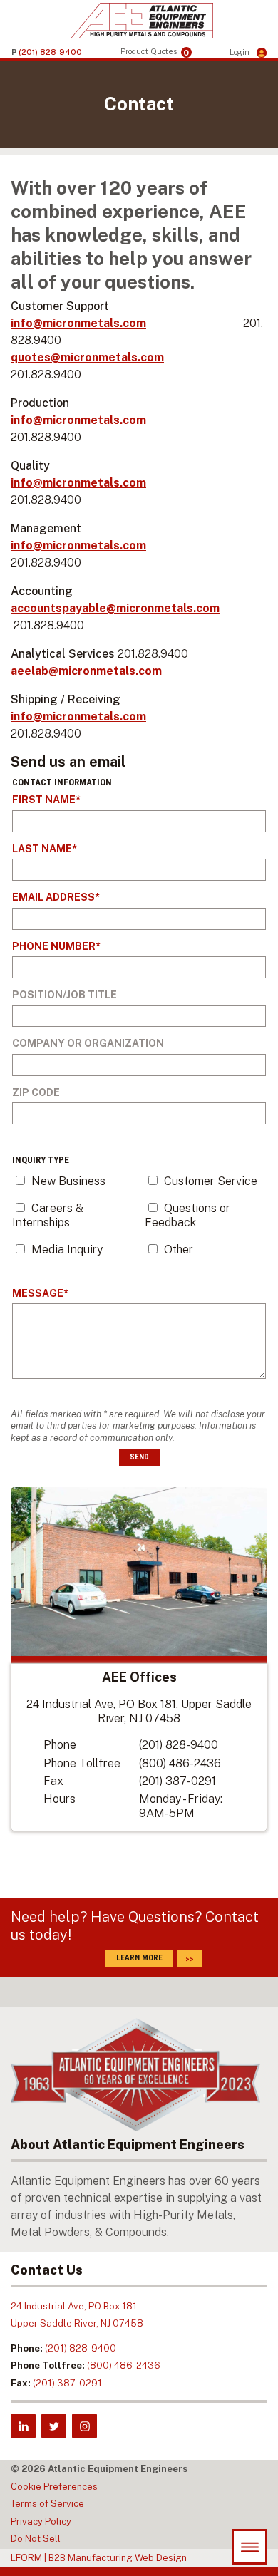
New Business (68, 1181)
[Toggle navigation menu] (249, 2547)
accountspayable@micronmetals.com (115, 608)
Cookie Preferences (54, 2487)
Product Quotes (155, 52)
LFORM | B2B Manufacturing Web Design (99, 2558)
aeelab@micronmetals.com (86, 671)
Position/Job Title (65, 995)
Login (241, 52)
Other (179, 1250)
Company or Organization (88, 1043)
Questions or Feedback (187, 1215)
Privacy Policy (41, 2521)
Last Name (42, 849)
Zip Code (36, 1092)
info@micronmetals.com (78, 323)
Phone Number (54, 946)
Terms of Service (47, 2504)
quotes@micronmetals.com (87, 357)
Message (38, 1293)
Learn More (139, 1958)
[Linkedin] (23, 2426)
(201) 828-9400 (179, 1745)
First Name (44, 800)
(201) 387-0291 (177, 1781)
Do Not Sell (36, 2539)
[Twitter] (54, 2426)
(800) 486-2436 (180, 1763)
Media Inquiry (67, 1250)
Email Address (53, 897)
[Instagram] (84, 2426)
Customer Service (211, 1181)
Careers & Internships (48, 1215)
